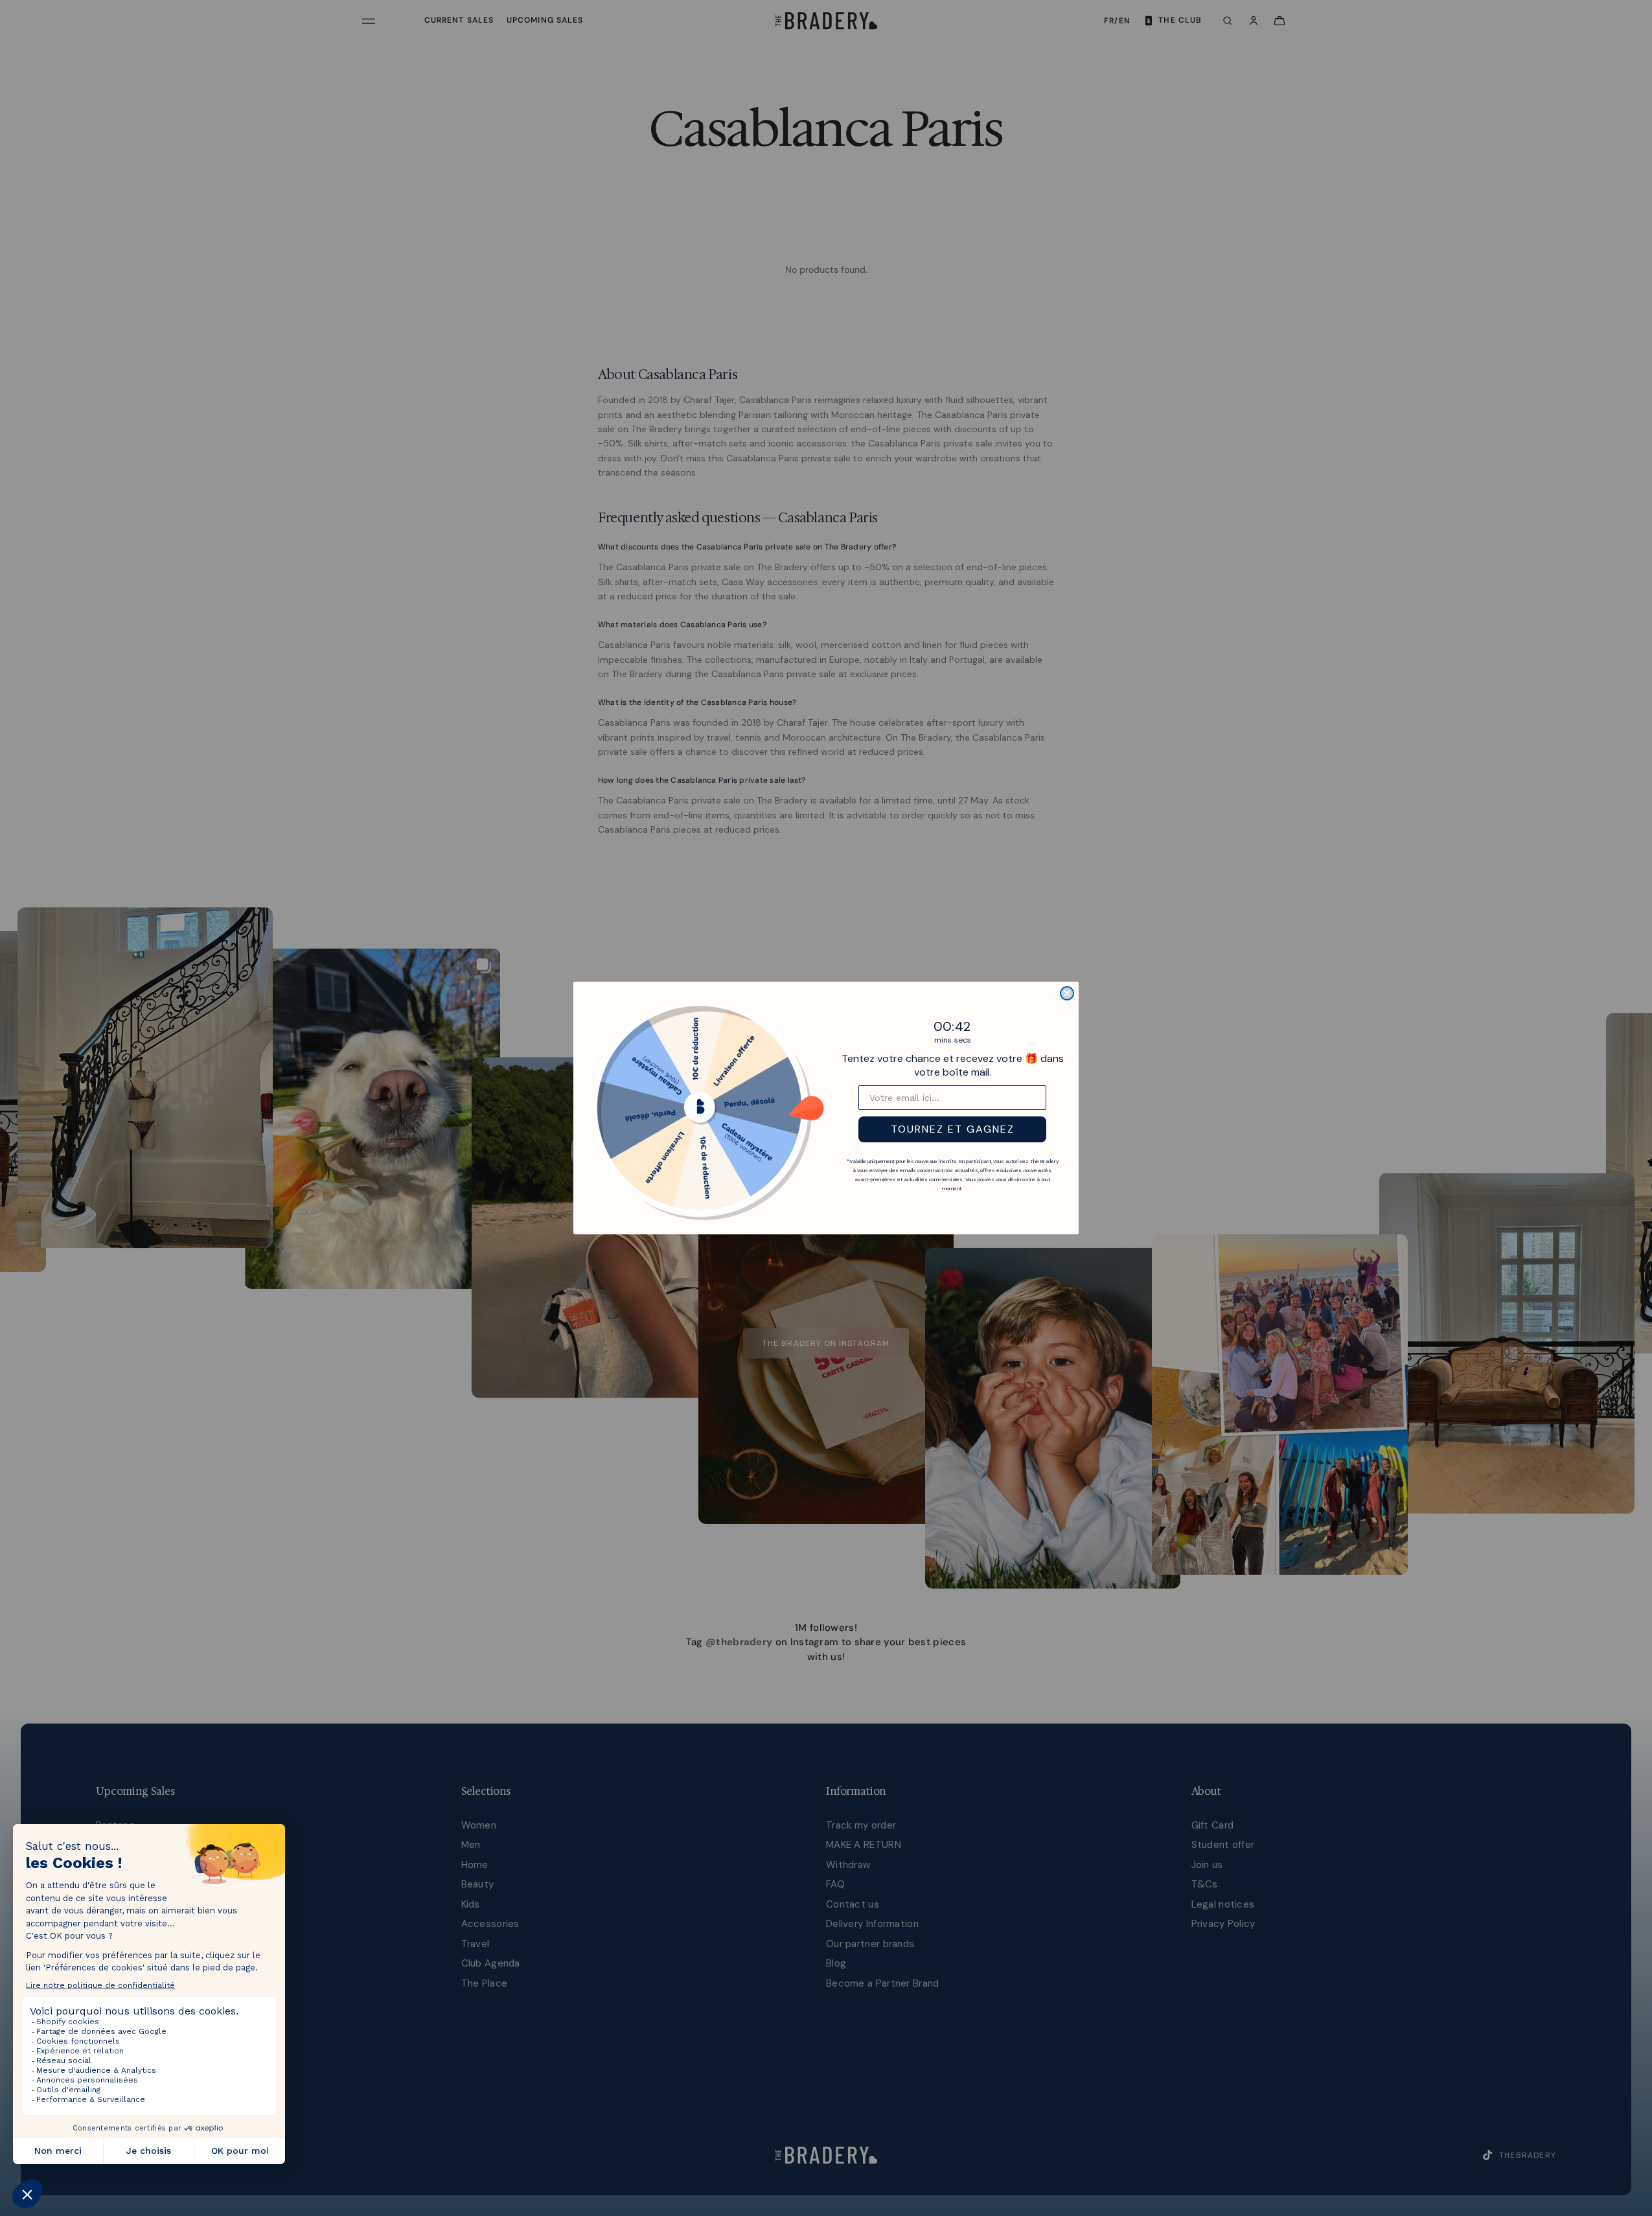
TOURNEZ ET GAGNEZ (953, 1129)
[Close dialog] (1067, 993)
